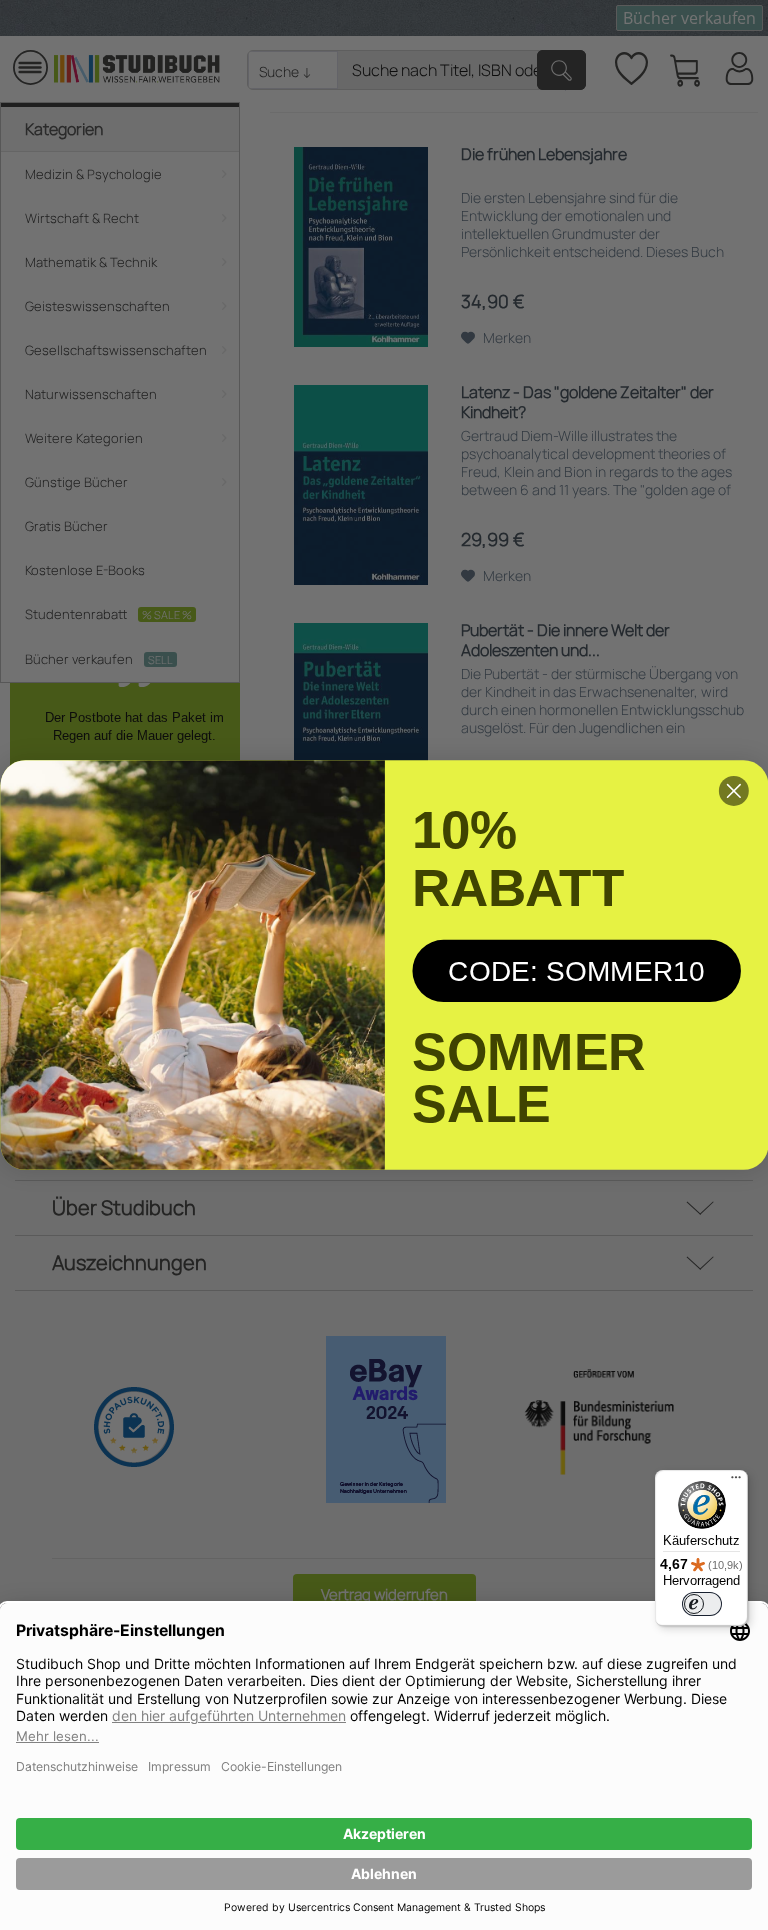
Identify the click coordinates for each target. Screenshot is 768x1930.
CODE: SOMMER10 (576, 971)
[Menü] (736, 1482)
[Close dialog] (734, 791)
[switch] (702, 1604)
